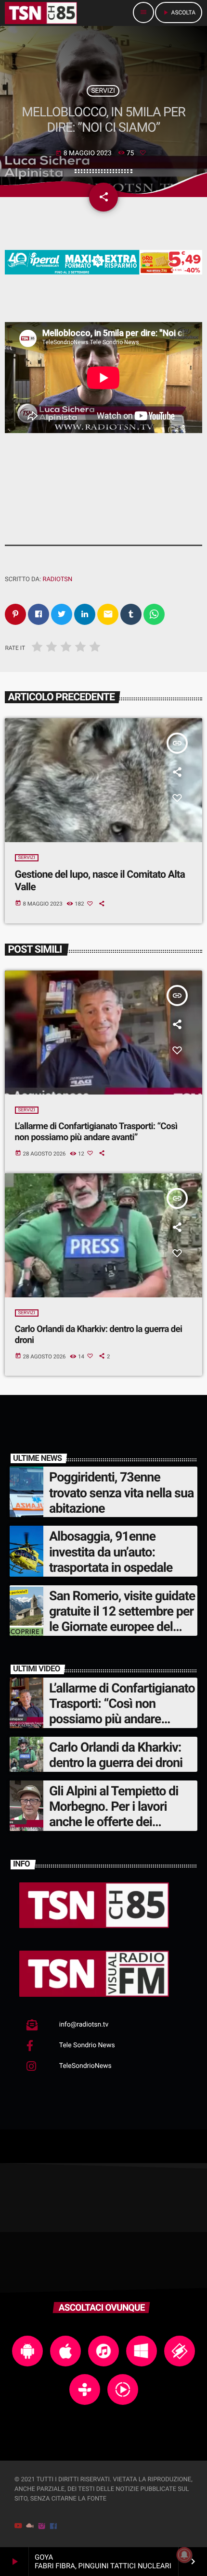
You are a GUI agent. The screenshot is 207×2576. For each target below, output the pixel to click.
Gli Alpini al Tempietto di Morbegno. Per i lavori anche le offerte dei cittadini (114, 1814)
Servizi (103, 91)
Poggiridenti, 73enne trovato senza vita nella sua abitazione (121, 1493)
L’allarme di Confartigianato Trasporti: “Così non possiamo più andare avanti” (96, 1132)
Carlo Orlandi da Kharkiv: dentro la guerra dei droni (116, 1755)
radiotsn (57, 579)
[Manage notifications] (184, 2555)
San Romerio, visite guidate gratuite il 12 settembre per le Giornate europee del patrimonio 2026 (122, 1619)
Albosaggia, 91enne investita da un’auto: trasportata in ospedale (111, 1552)
